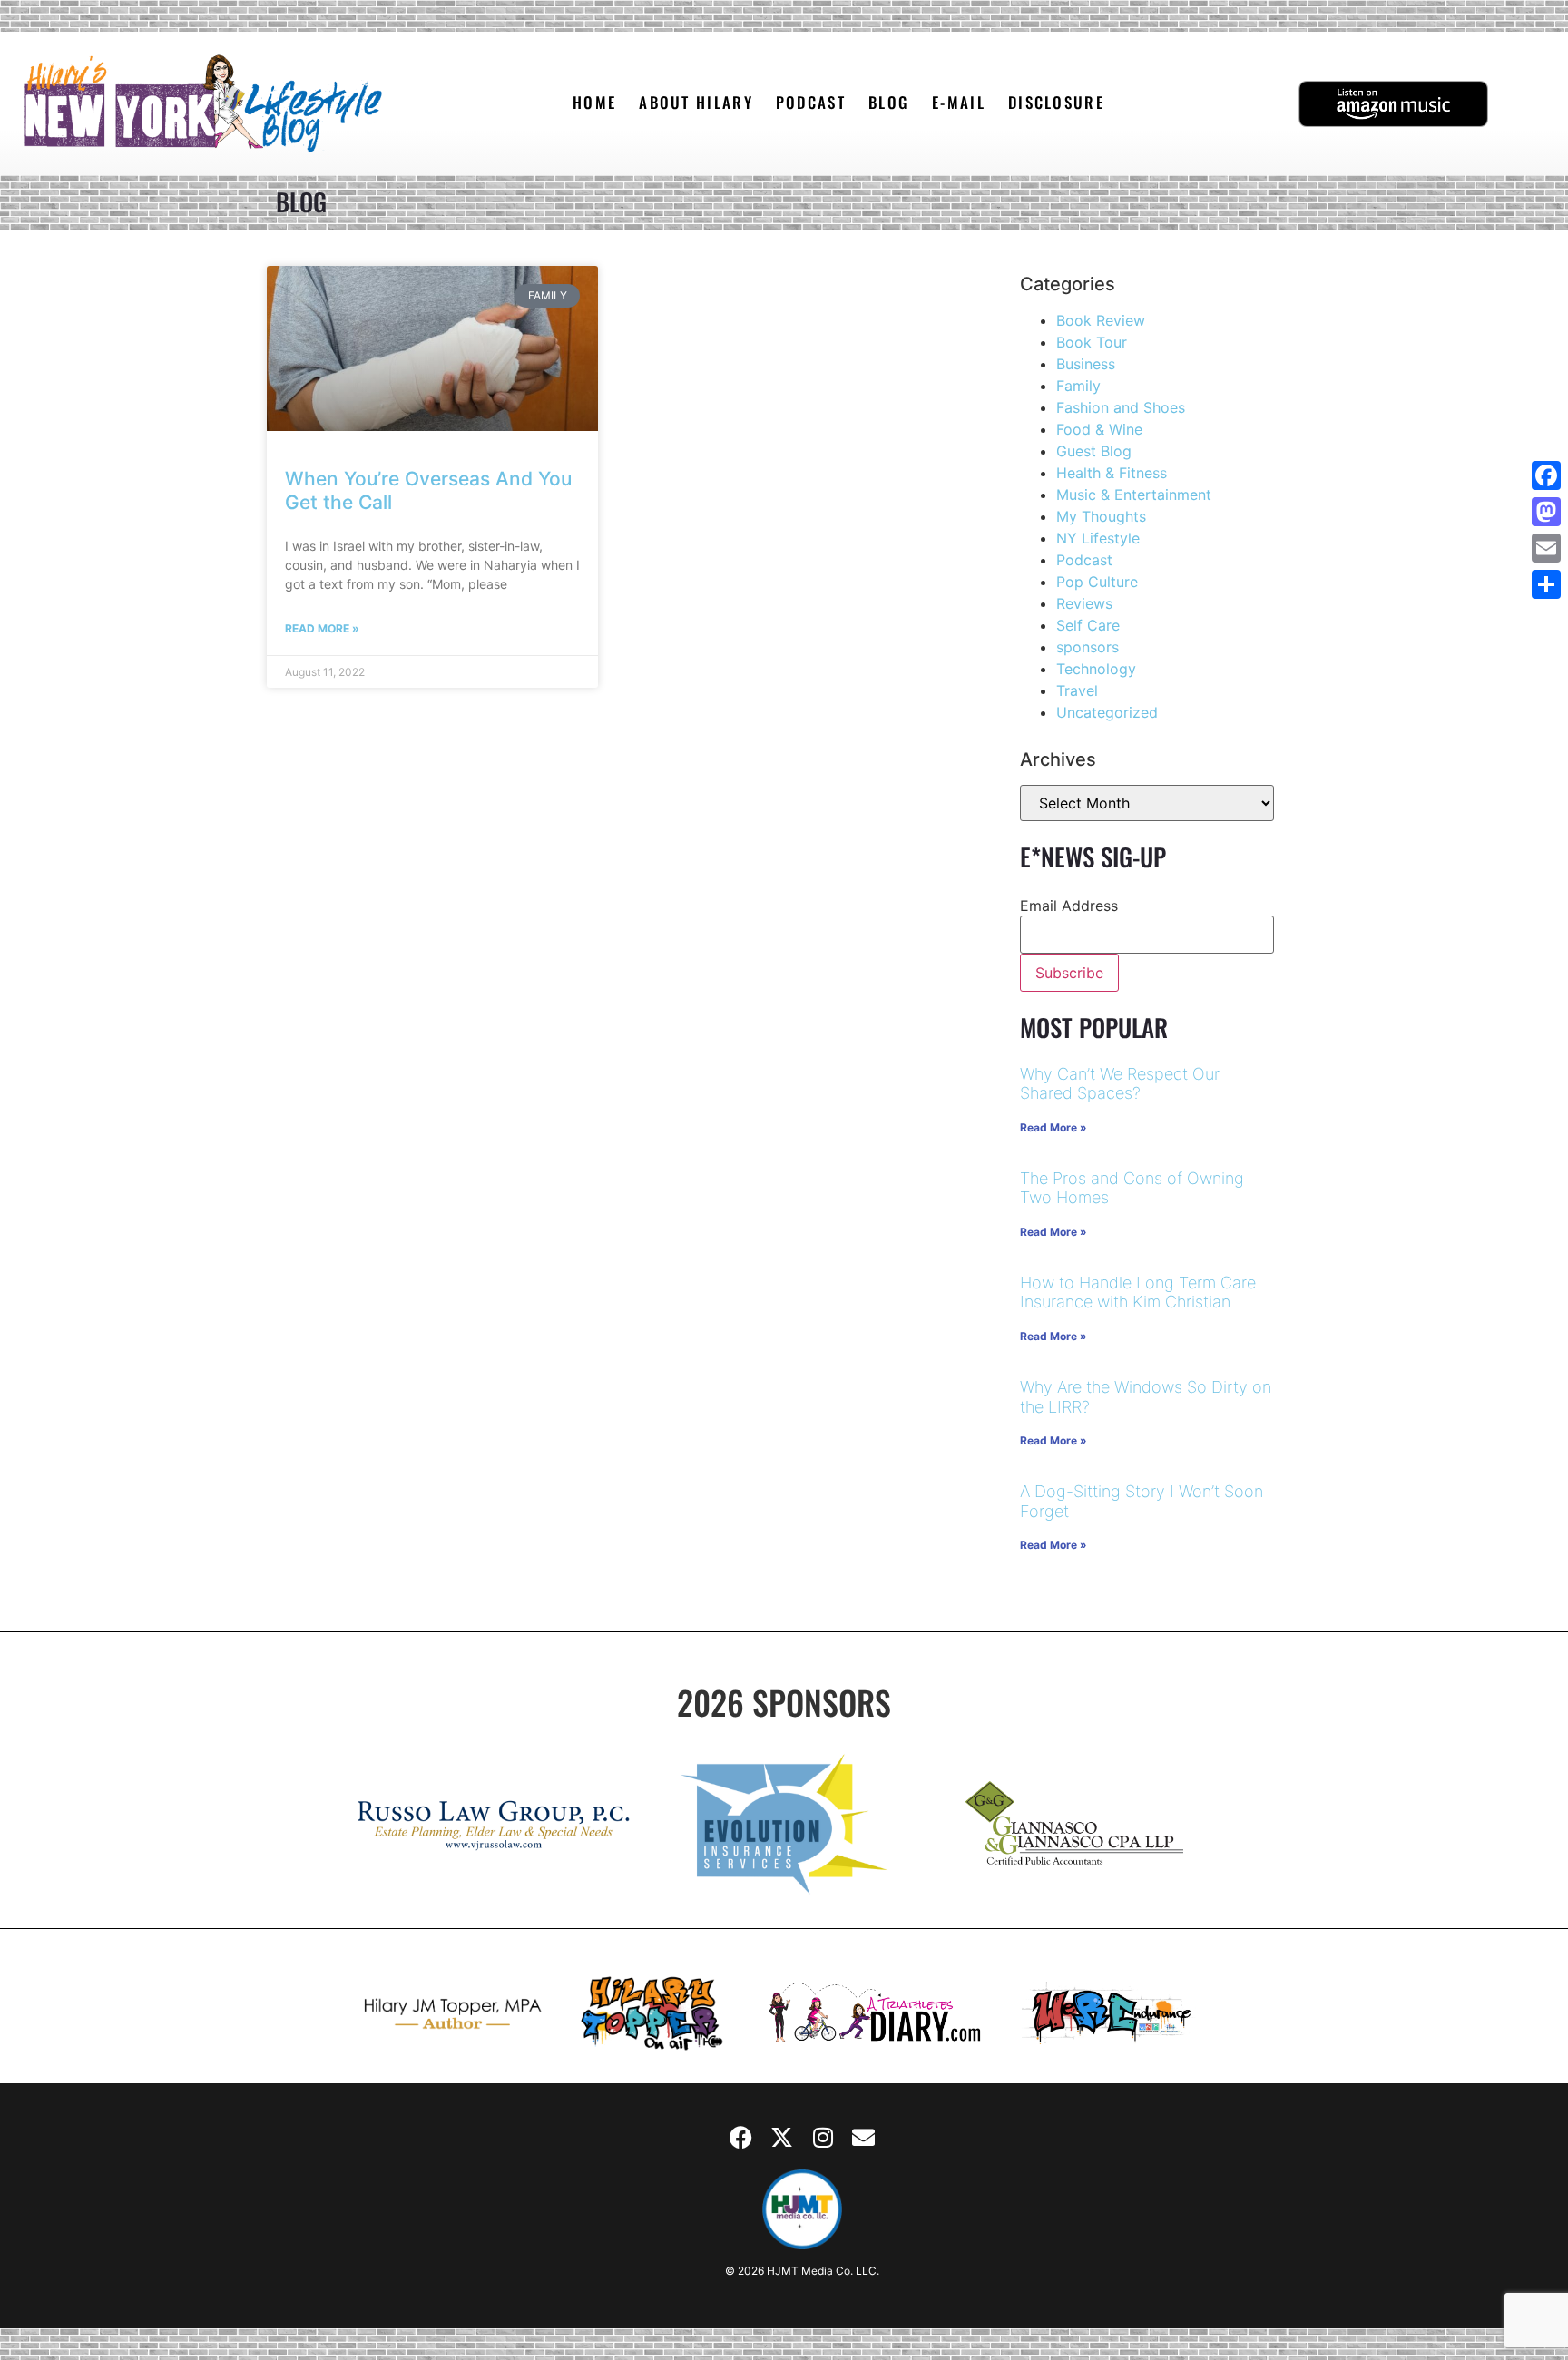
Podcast (1084, 560)
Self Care (1088, 625)
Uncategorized (1107, 712)
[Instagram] (823, 2138)
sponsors (1088, 647)
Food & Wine (1099, 429)
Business (1086, 364)
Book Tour (1092, 342)
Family (1078, 386)
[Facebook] (741, 2138)
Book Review (1101, 320)
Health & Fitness (1112, 473)
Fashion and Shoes (1121, 407)
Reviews (1084, 603)
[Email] (1546, 548)
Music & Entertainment (1134, 495)
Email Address (1069, 906)
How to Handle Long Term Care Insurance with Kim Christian (1138, 1293)
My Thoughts (1101, 516)
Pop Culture (1097, 582)
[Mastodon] (1546, 512)
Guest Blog (1094, 451)
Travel (1077, 690)
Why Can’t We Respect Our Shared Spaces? (1120, 1084)
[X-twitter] (782, 2138)
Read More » (322, 628)
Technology (1096, 669)
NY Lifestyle (1098, 538)
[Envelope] (864, 2138)
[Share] (1546, 584)
